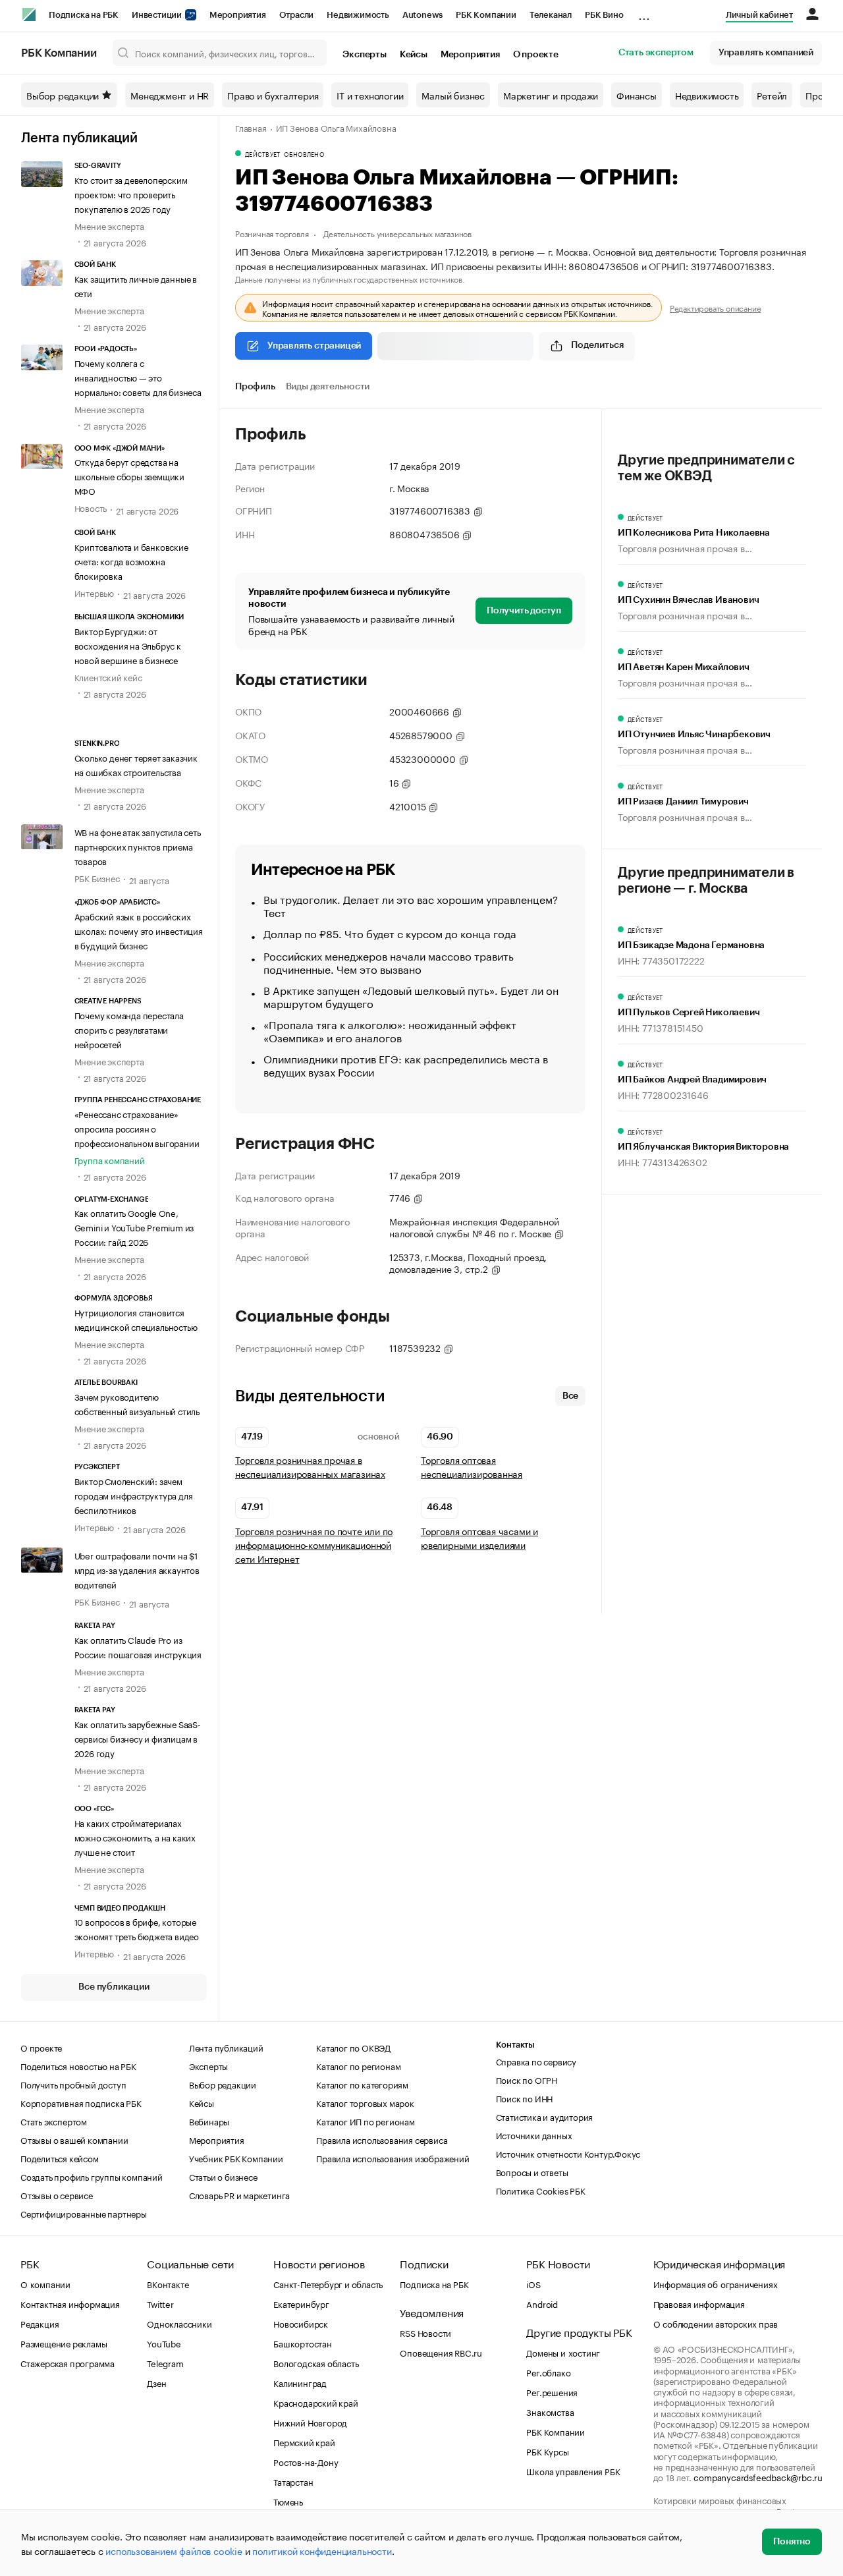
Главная (251, 127)
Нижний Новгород (310, 2422)
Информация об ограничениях (716, 2283)
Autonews (422, 15)
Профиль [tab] (255, 387)
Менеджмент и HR (170, 95)
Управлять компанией (766, 53)
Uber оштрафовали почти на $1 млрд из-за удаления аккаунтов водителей (137, 1569)
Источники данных (534, 2135)
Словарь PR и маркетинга (239, 2195)
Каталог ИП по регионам (366, 2121)
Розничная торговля (272, 233)
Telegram (165, 2363)
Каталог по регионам (358, 2065)
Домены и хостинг (563, 2352)
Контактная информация (70, 2303)
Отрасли (297, 15)
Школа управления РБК (573, 2471)
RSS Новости (425, 2332)
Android (542, 2303)
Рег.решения (552, 2392)
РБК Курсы (547, 2451)
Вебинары (209, 2121)
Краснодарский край (315, 2402)
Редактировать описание (716, 308)
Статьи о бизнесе (223, 2176)
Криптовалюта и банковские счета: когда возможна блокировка (131, 561)
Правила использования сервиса (382, 2139)
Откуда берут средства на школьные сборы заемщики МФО (129, 476)
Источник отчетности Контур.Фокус (568, 2153)
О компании (45, 2283)
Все (570, 1396)
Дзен (156, 2382)
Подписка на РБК (84, 15)
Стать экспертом (656, 53)
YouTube (164, 2343)
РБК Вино (604, 15)
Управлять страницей (314, 346)
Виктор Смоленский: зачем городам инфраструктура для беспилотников (134, 1495)
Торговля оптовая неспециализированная (472, 1467)
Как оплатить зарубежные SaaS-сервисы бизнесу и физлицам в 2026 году (138, 1738)
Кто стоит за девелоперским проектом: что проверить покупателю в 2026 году (131, 194)
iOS (533, 2283)
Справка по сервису (536, 2061)
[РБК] (29, 14)
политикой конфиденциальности (322, 2550)
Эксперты (364, 55)
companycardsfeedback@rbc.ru (758, 2477)
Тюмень (288, 2501)
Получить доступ (524, 611)
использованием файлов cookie (174, 2550)
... (644, 13)
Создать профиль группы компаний (92, 2176)
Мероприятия (238, 15)
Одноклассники (179, 2323)
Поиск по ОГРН (527, 2079)
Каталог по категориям (362, 2084)
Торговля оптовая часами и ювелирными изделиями (479, 1538)
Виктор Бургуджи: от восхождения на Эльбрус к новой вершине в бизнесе (128, 645)
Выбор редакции (63, 95)
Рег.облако (548, 2372)
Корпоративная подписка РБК (81, 2102)
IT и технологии (370, 95)
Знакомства (550, 2411)
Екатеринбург (301, 2303)
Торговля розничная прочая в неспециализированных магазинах (310, 1467)
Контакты (515, 2045)
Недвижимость (358, 15)
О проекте (536, 55)
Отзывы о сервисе (57, 2195)
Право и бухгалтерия (273, 95)
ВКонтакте (168, 2283)
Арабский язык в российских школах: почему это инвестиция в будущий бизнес (139, 930)
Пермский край (304, 2442)
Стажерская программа (68, 2363)
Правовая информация (699, 2303)
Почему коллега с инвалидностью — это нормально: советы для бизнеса (138, 377)
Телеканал (551, 15)
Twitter (160, 2303)
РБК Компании (486, 15)
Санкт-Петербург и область (328, 2283)
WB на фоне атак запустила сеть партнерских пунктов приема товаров (138, 846)
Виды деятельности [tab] (328, 387)
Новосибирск (301, 2323)
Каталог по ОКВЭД (353, 2047)
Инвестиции (158, 15)
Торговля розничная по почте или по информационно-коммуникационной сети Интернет (314, 1545)
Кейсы (414, 55)
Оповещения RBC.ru (441, 2352)
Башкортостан (303, 2343)
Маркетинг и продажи (551, 95)
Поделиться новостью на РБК (78, 2065)
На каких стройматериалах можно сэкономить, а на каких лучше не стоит (135, 1837)
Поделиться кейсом (60, 2158)
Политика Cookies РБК (541, 2190)
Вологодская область (316, 2363)
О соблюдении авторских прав (716, 2323)
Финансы (637, 95)
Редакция (40, 2323)
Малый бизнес (453, 95)
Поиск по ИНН (525, 2098)
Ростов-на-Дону (306, 2461)
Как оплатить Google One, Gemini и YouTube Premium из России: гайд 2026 (134, 1227)
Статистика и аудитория (545, 2116)
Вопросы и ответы (532, 2171)
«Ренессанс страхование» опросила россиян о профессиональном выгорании (137, 1128)
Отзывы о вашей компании (74, 2139)
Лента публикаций (79, 138)
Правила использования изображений (393, 2158)
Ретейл (772, 95)
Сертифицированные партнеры (84, 2213)
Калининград (300, 2382)
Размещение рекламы (64, 2343)
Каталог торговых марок (365, 2102)
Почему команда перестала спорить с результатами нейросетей (129, 1029)
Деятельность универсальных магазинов (397, 233)
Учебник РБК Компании (236, 2158)
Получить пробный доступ (73, 2084)
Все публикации (114, 1987)
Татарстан (293, 2481)
